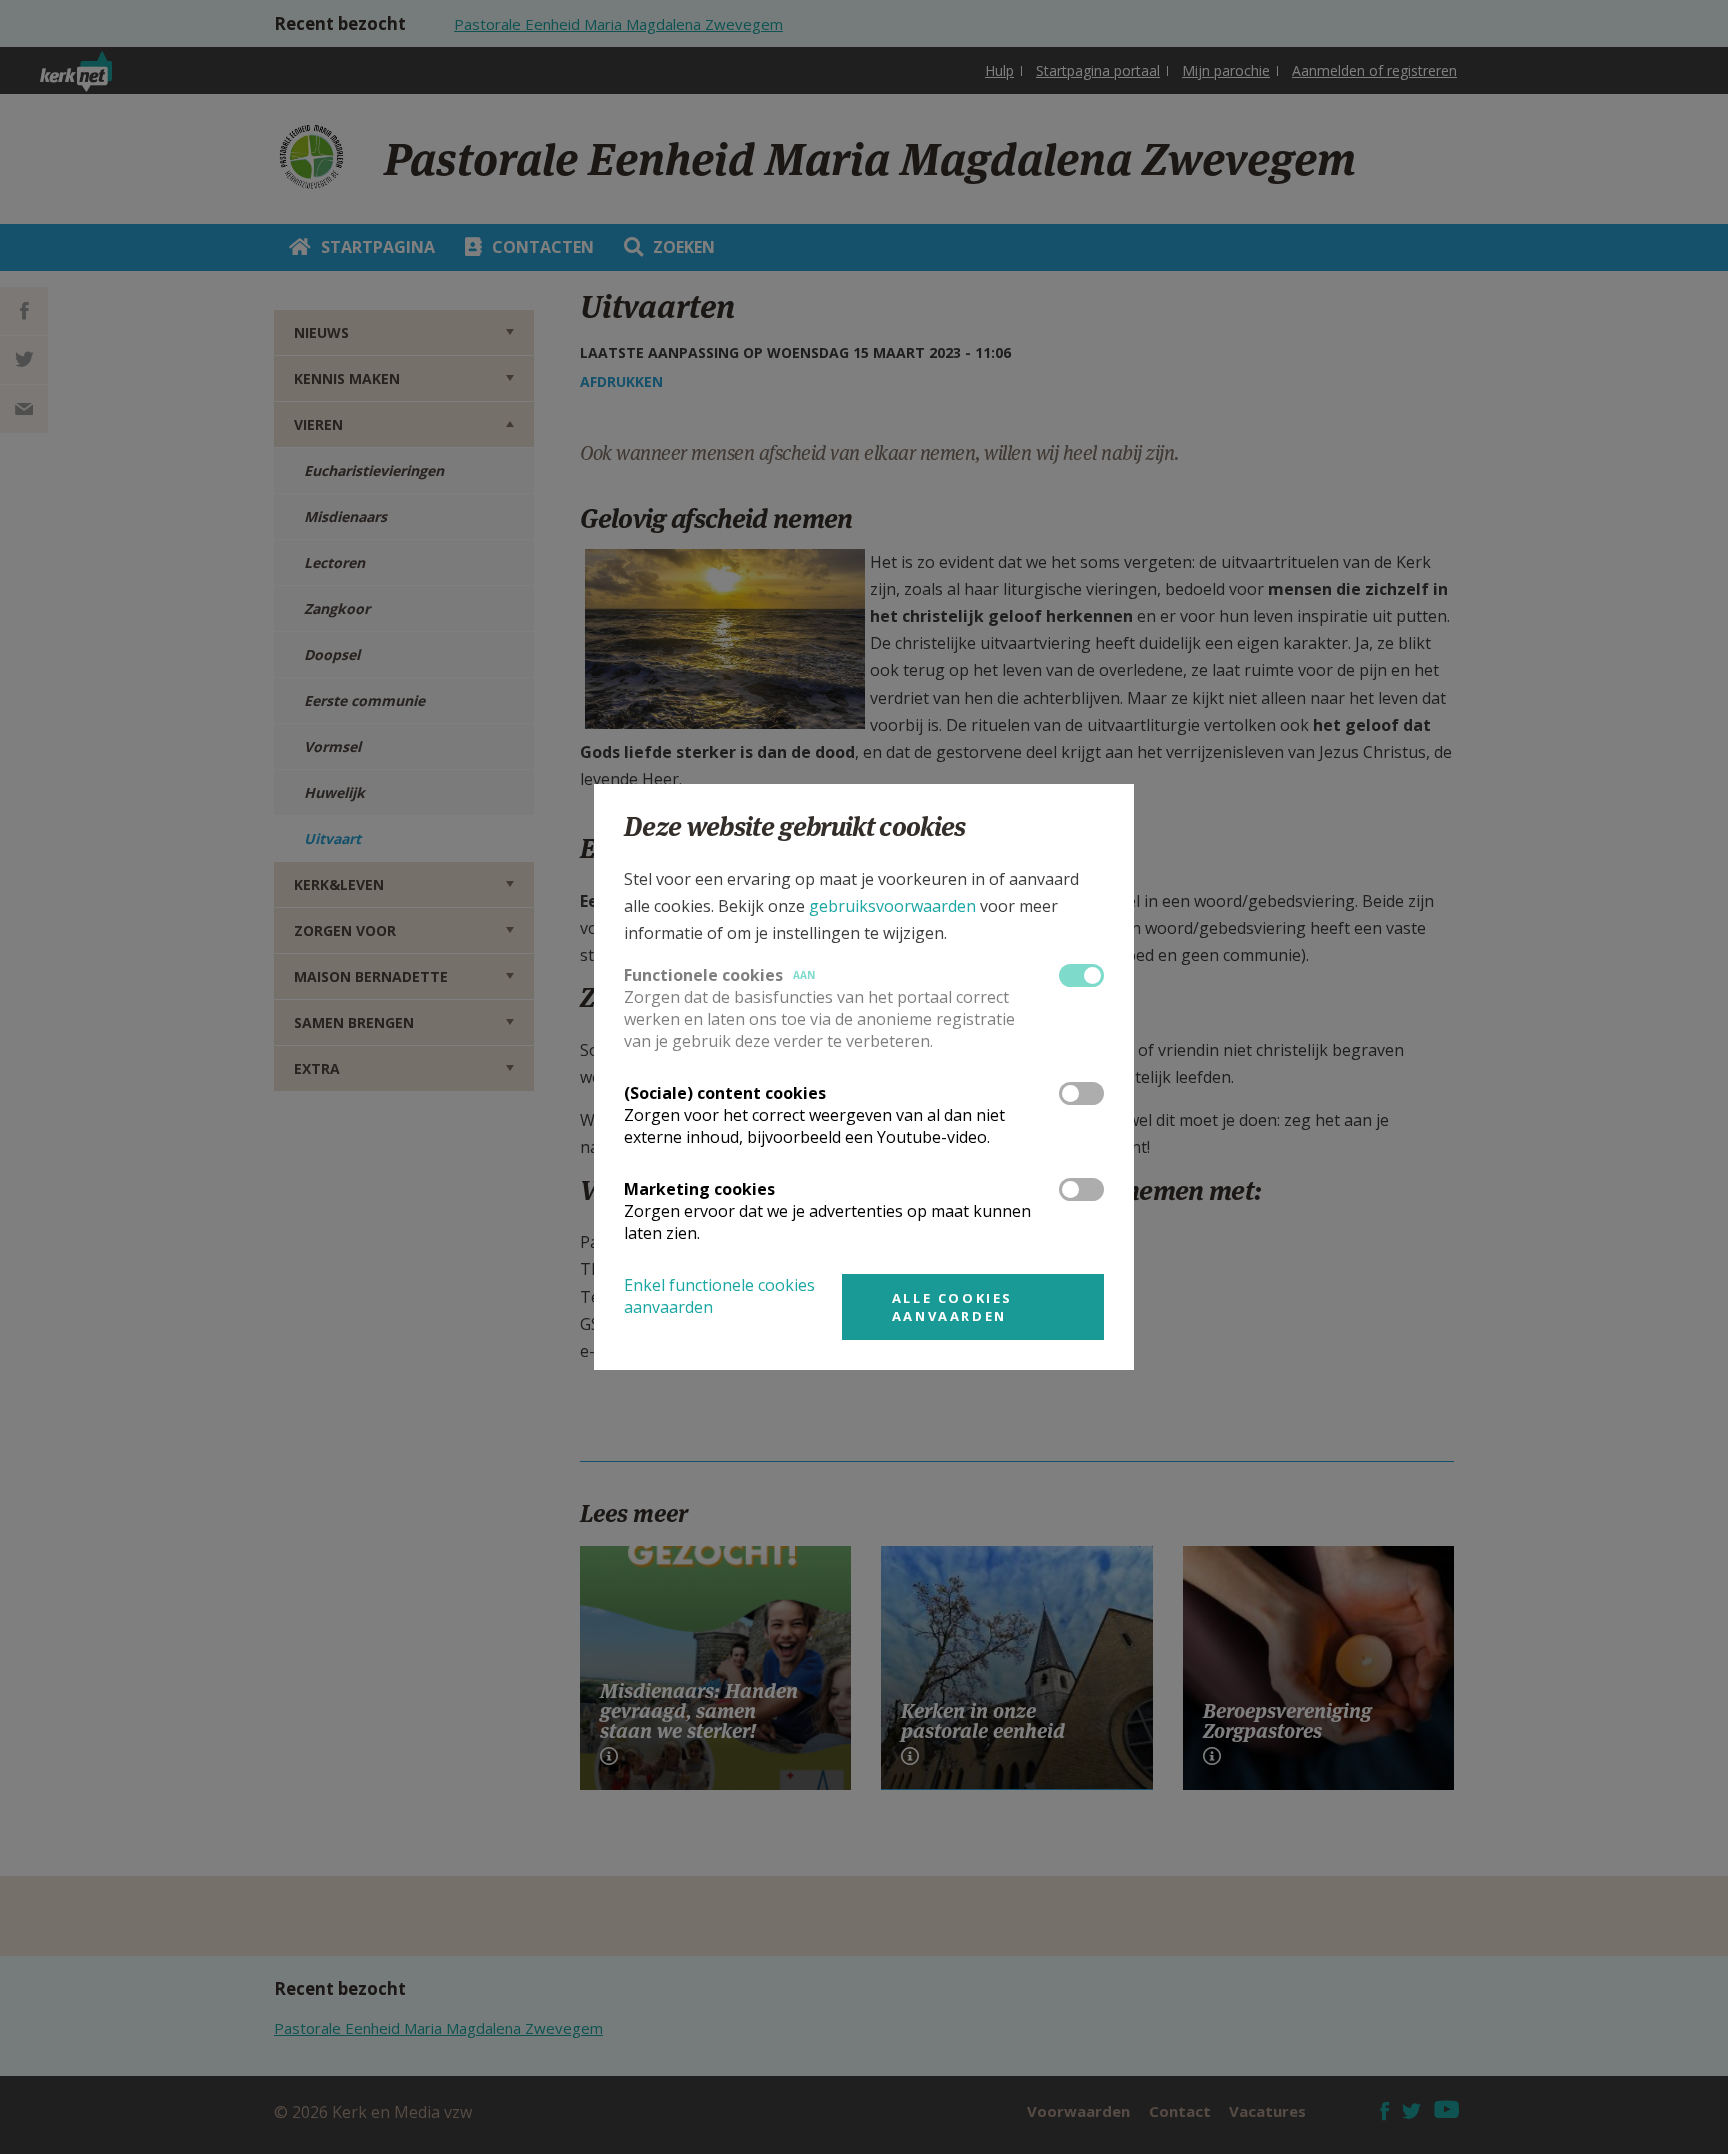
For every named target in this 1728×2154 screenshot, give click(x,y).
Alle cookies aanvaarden (952, 1307)
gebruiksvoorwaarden (892, 906)
